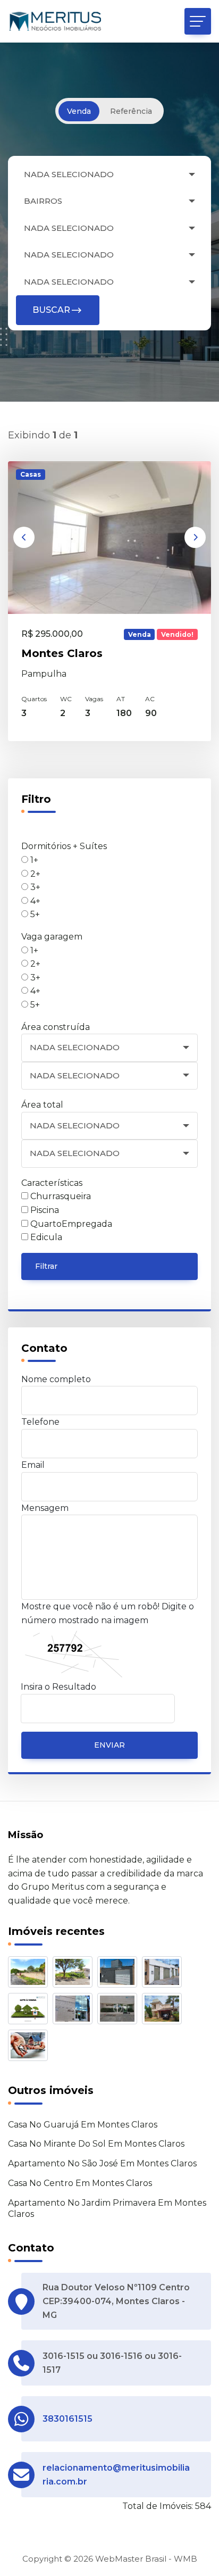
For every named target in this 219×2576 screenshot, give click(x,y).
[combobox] (109, 175)
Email (33, 1465)
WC (66, 699)
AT (121, 699)
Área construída (56, 1027)
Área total (42, 1105)
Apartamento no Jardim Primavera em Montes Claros (107, 2208)
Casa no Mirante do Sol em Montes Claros (96, 2144)
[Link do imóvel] (30, 1974)
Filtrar (46, 1266)
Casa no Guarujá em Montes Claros (83, 2125)
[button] (24, 537)
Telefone (40, 1422)
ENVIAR (109, 1745)
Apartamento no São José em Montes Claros (102, 2163)
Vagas (94, 699)
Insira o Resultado (58, 1687)
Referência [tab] (131, 111)
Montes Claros (62, 653)
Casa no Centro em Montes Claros (80, 2183)
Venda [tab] (79, 111)
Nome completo (56, 1379)
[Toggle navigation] (198, 21)
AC (150, 699)
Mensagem (45, 1508)
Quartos (34, 699)
